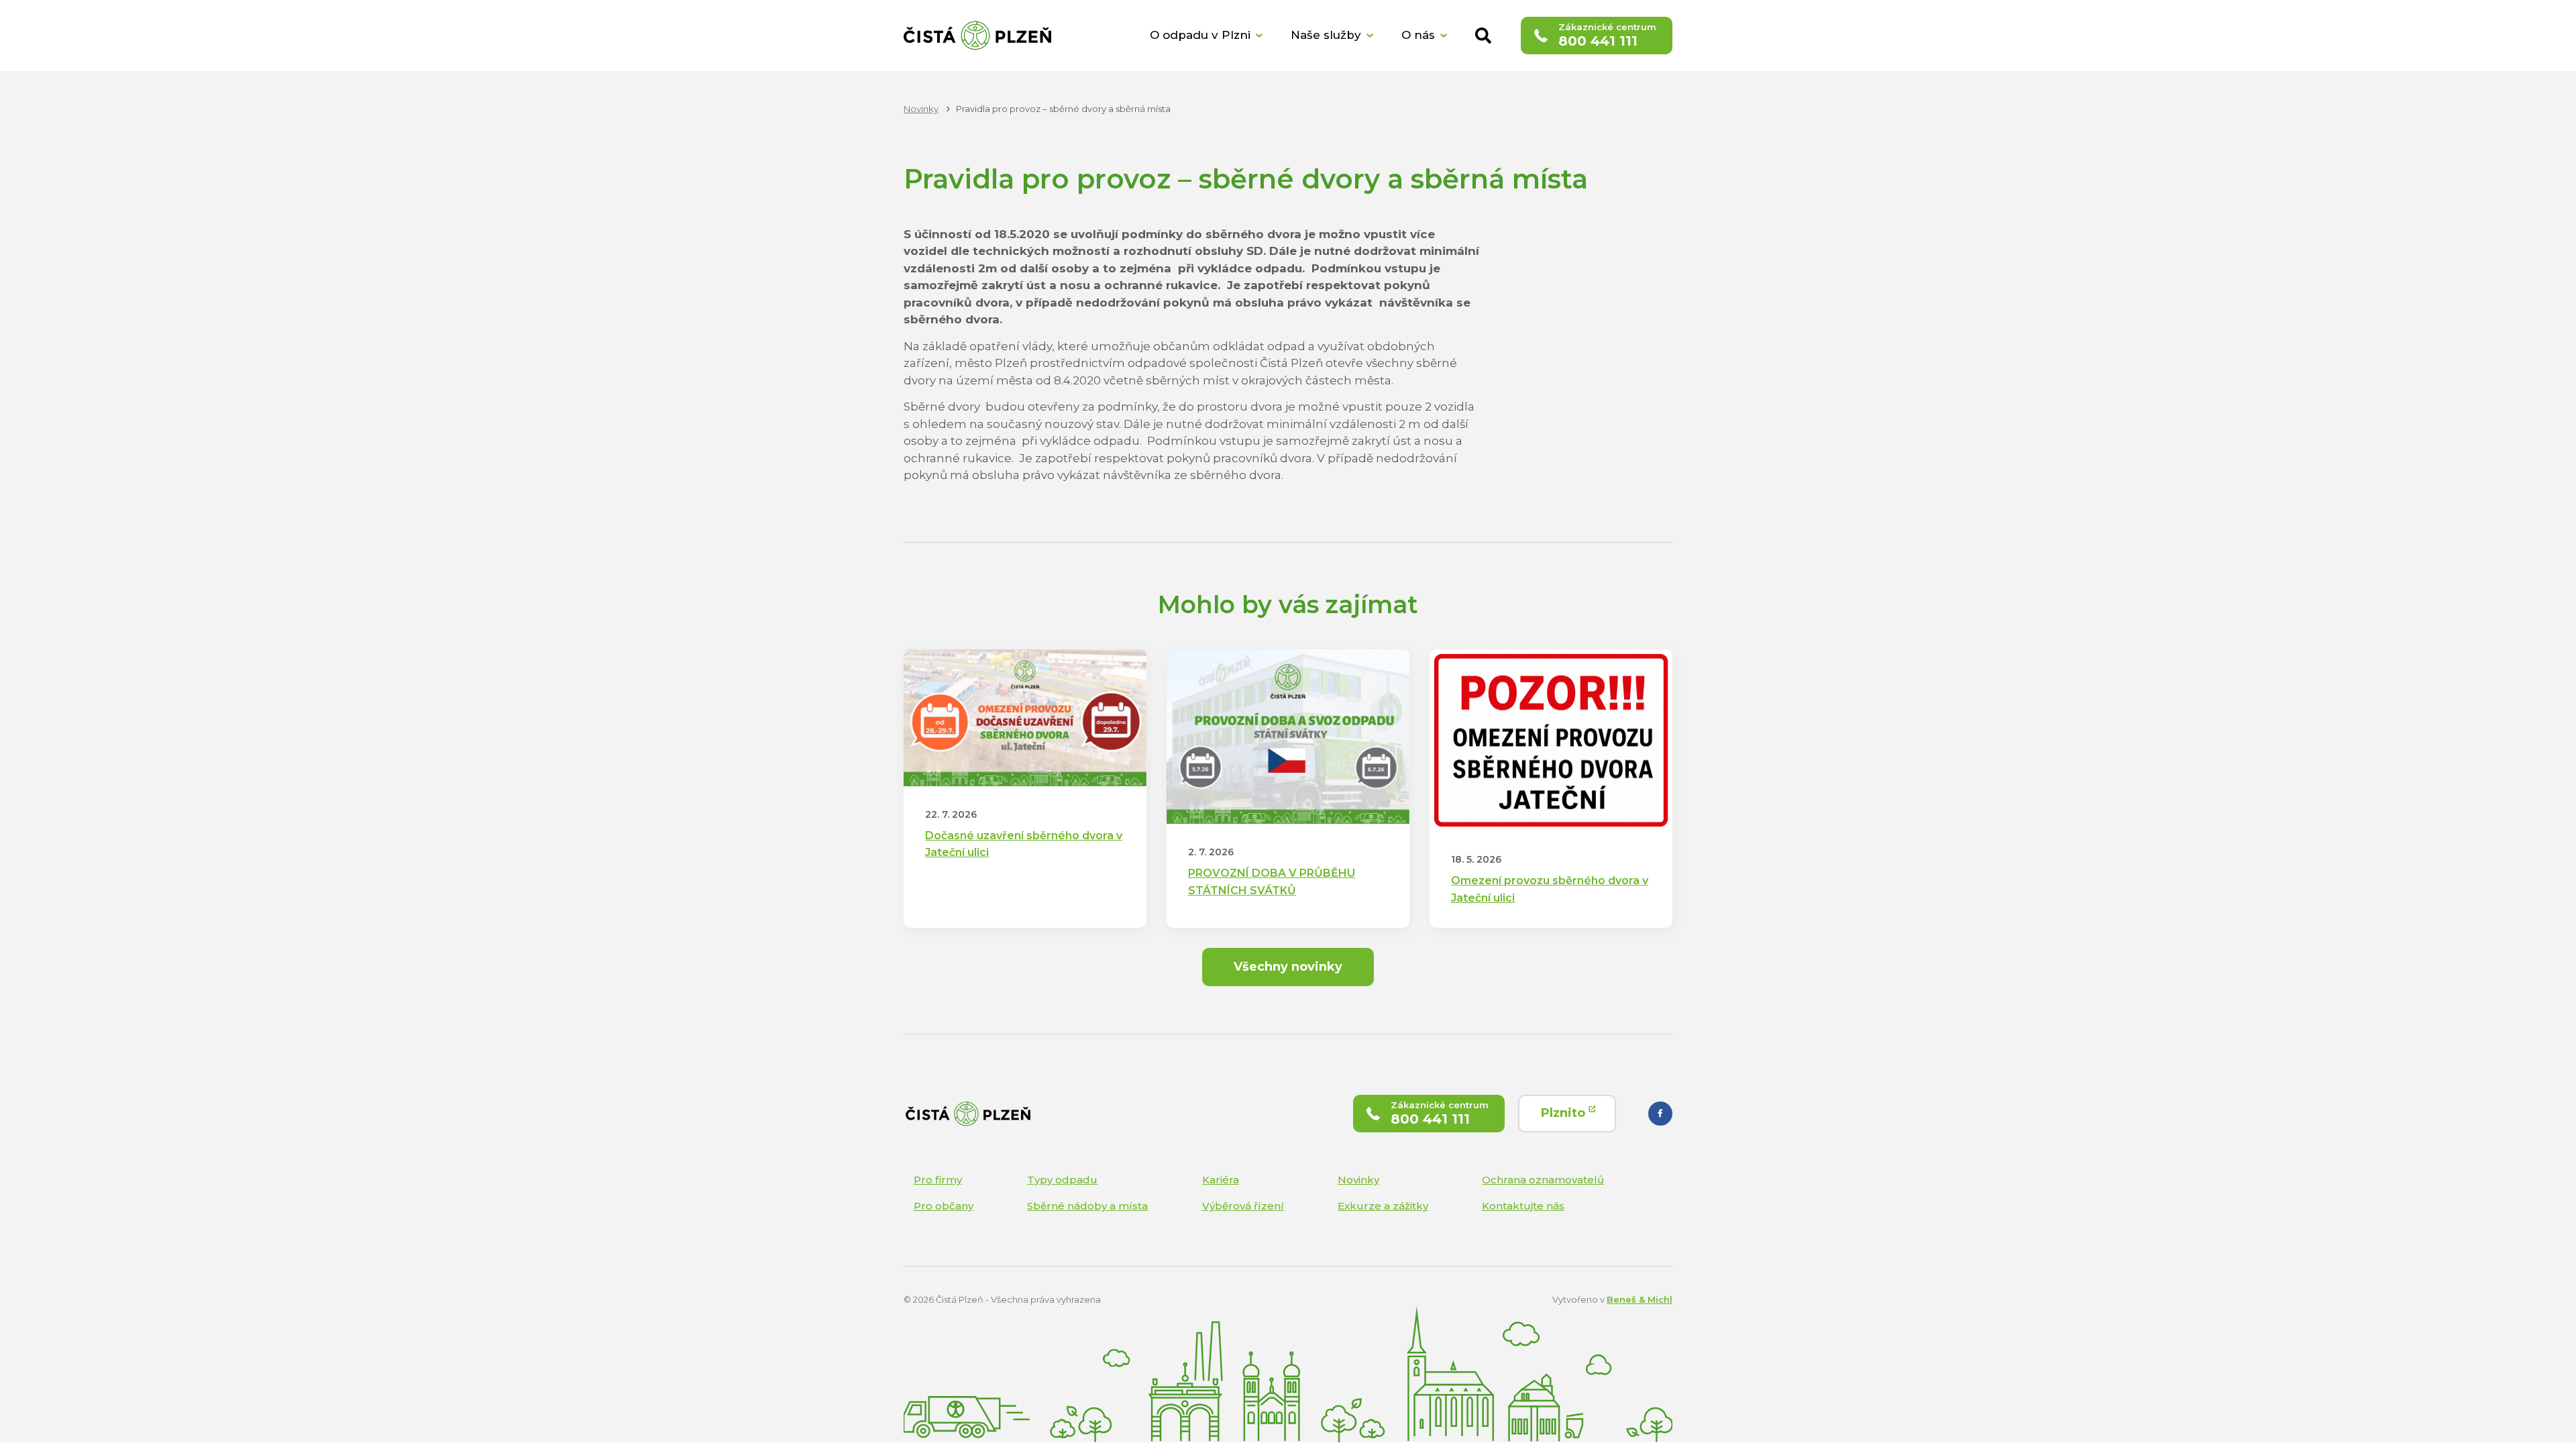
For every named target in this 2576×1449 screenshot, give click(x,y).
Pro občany (944, 1206)
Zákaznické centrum (1607, 35)
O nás (1418, 35)
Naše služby (1326, 35)
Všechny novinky (1288, 967)
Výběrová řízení (1243, 1206)
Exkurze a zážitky (1383, 1206)
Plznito (1565, 1113)
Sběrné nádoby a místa (1087, 1206)
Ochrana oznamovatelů (1543, 1180)
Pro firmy (938, 1180)
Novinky (1358, 1180)
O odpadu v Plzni (1200, 35)
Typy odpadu (1062, 1180)
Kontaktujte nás (1523, 1206)
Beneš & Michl (1640, 1299)
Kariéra (1221, 1180)
